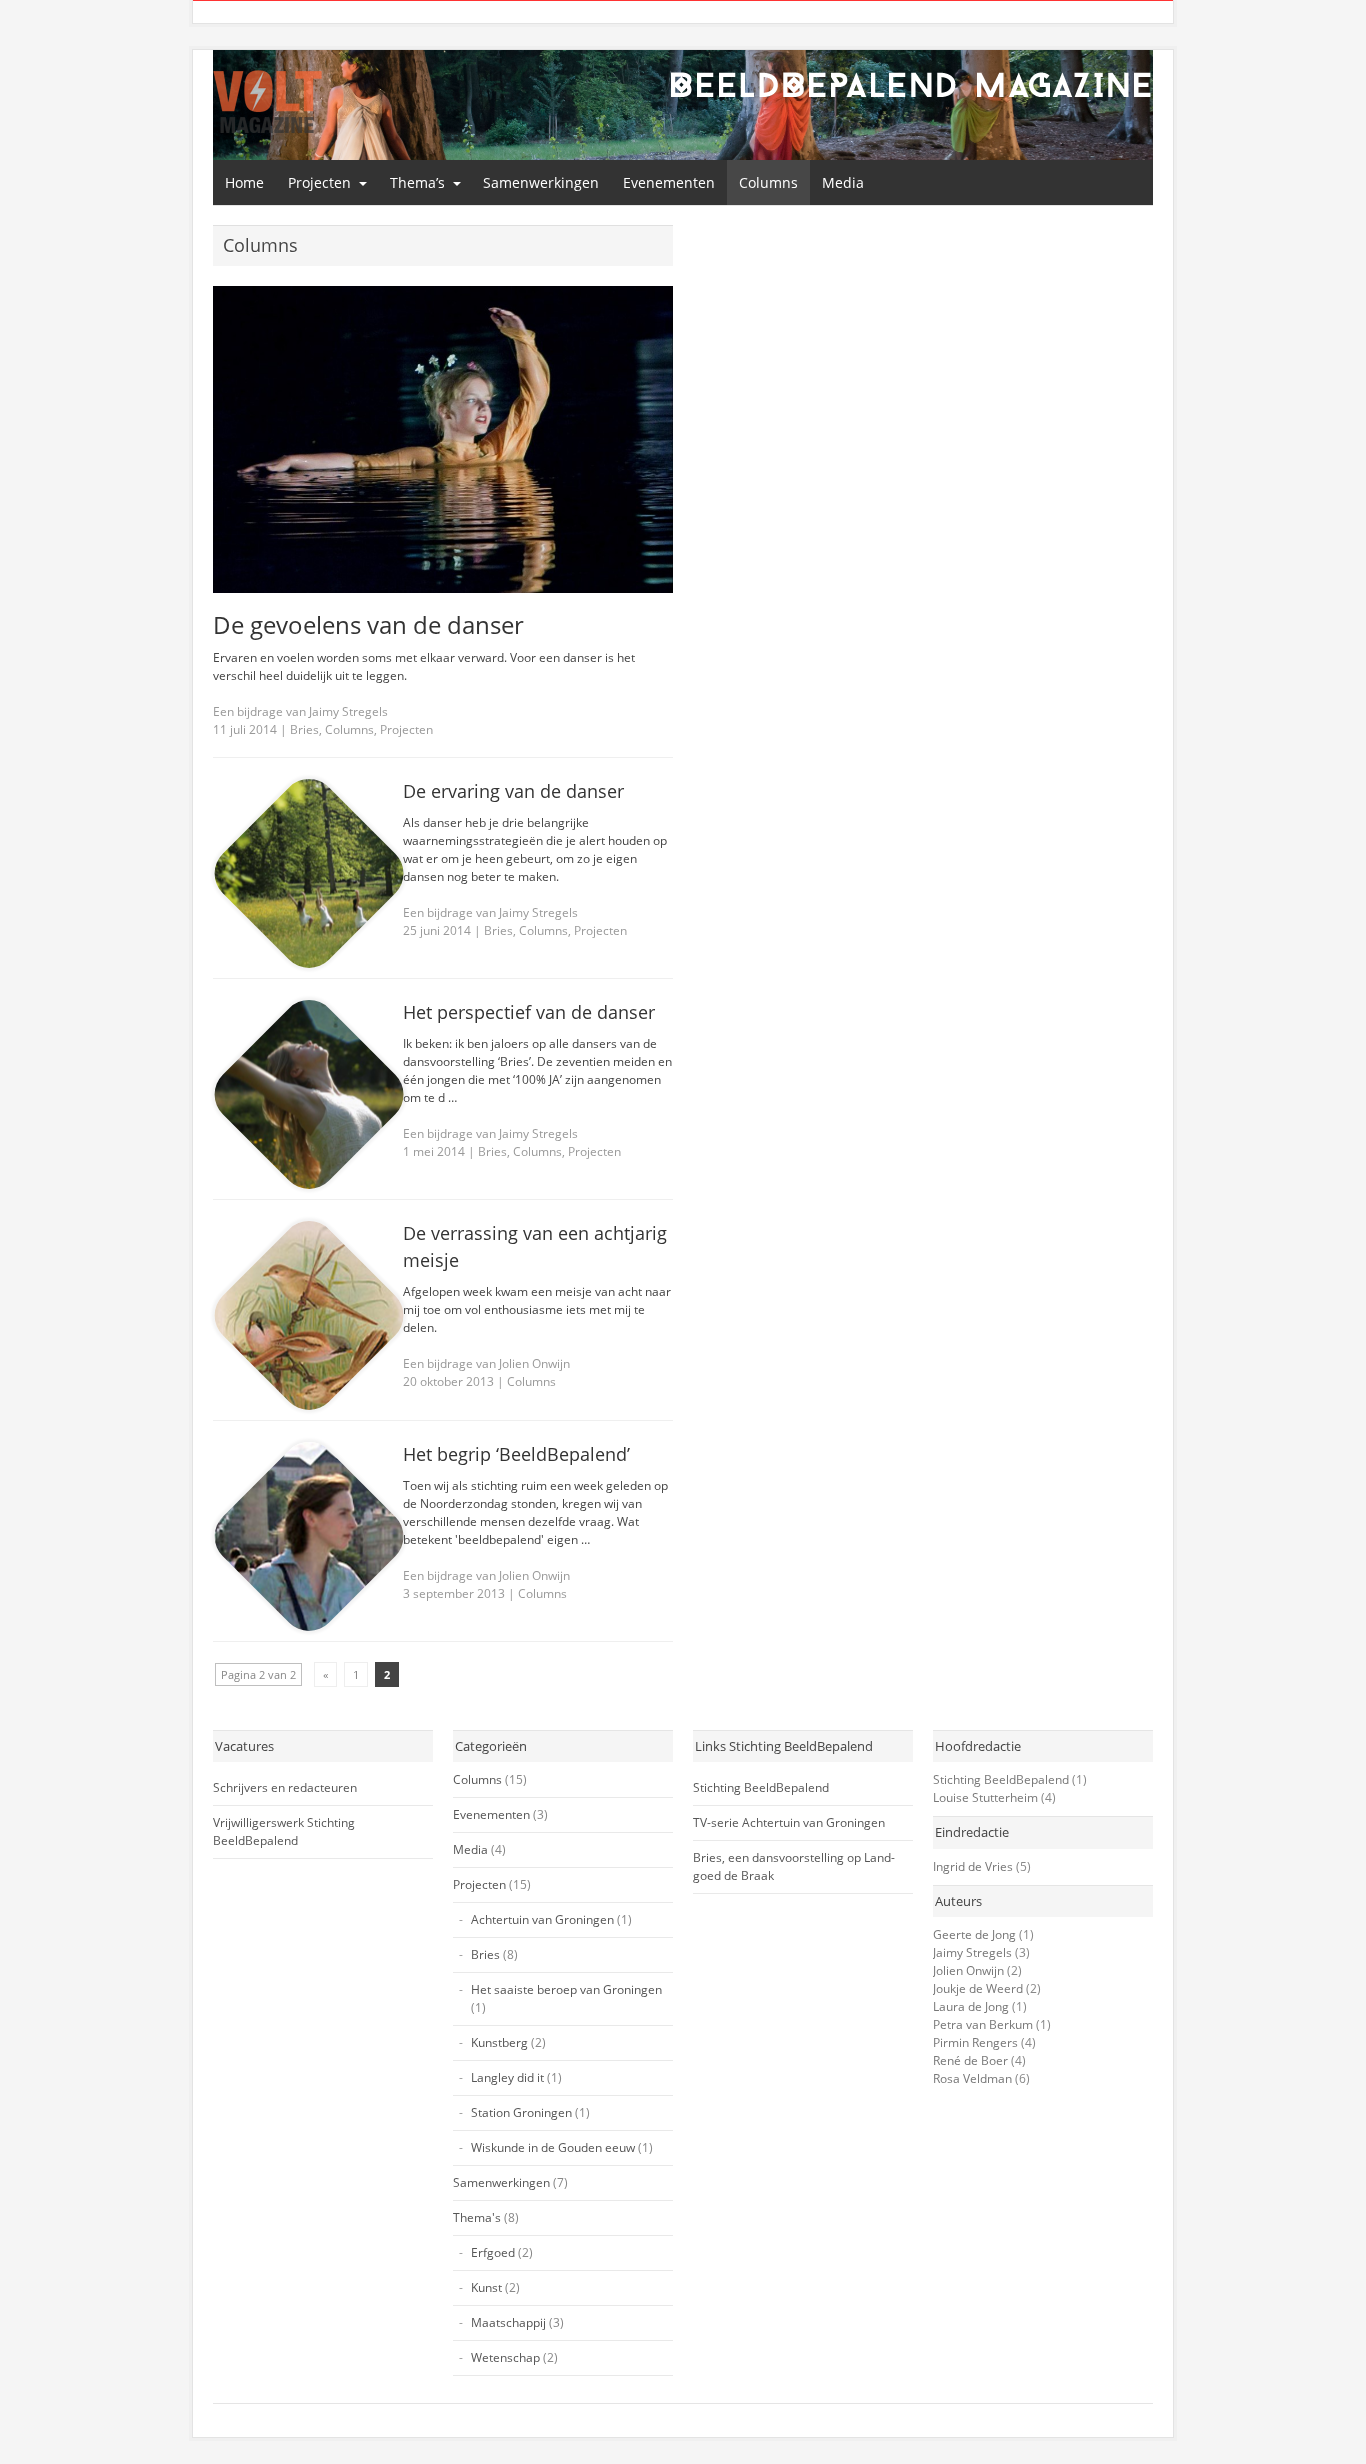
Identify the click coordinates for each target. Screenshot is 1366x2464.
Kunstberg (499, 2042)
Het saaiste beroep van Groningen (566, 1989)
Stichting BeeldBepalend (761, 1787)
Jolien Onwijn (968, 1970)
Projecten (319, 182)
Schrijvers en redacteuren (285, 1787)
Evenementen (669, 182)
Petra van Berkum (983, 2024)
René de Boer (970, 2060)
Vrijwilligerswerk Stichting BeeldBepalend (284, 1831)
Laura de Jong (971, 2006)
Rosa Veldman (972, 2078)
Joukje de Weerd (978, 1988)
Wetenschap (505, 2357)
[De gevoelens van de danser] (443, 439)
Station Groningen (521, 2112)
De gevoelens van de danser (368, 624)
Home (244, 182)
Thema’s (417, 182)
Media (843, 182)
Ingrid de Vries (973, 1866)
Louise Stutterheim (985, 1797)
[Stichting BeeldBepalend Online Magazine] (267, 101)
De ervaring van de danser (513, 791)
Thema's (477, 2217)
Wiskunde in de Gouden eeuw (553, 2147)
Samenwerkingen (541, 182)
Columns (768, 182)
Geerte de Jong (974, 1934)
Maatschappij (508, 2322)
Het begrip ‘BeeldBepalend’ (516, 1454)
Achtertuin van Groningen (542, 1919)
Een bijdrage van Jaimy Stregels (300, 711)
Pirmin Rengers (975, 2042)
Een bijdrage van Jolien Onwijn (486, 1363)
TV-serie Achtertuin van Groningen (789, 1822)
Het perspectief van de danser (529, 1012)
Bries (304, 729)
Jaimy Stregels (972, 1952)
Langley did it (507, 2077)
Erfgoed (493, 2252)
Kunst (486, 2287)
